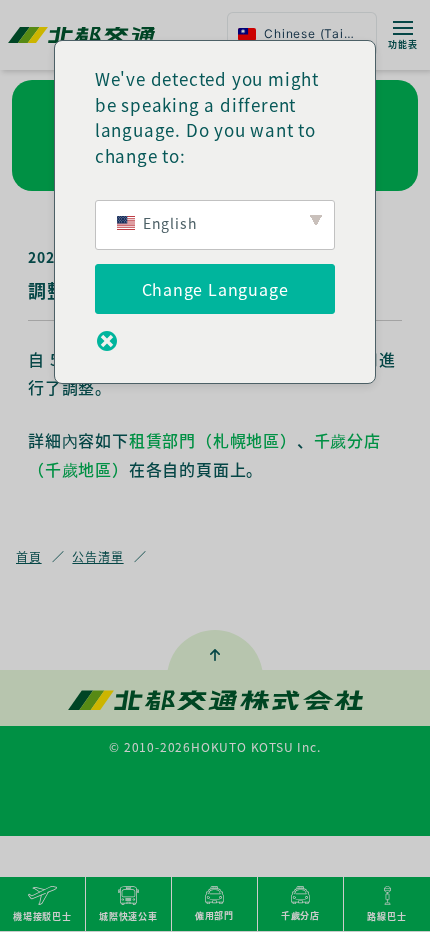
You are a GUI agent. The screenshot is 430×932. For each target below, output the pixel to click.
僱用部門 (215, 915)
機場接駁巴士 (42, 916)
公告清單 (97, 556)
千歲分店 (301, 915)
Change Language (215, 289)
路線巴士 (387, 916)
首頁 (29, 556)
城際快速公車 (128, 916)
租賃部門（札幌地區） (213, 440)
